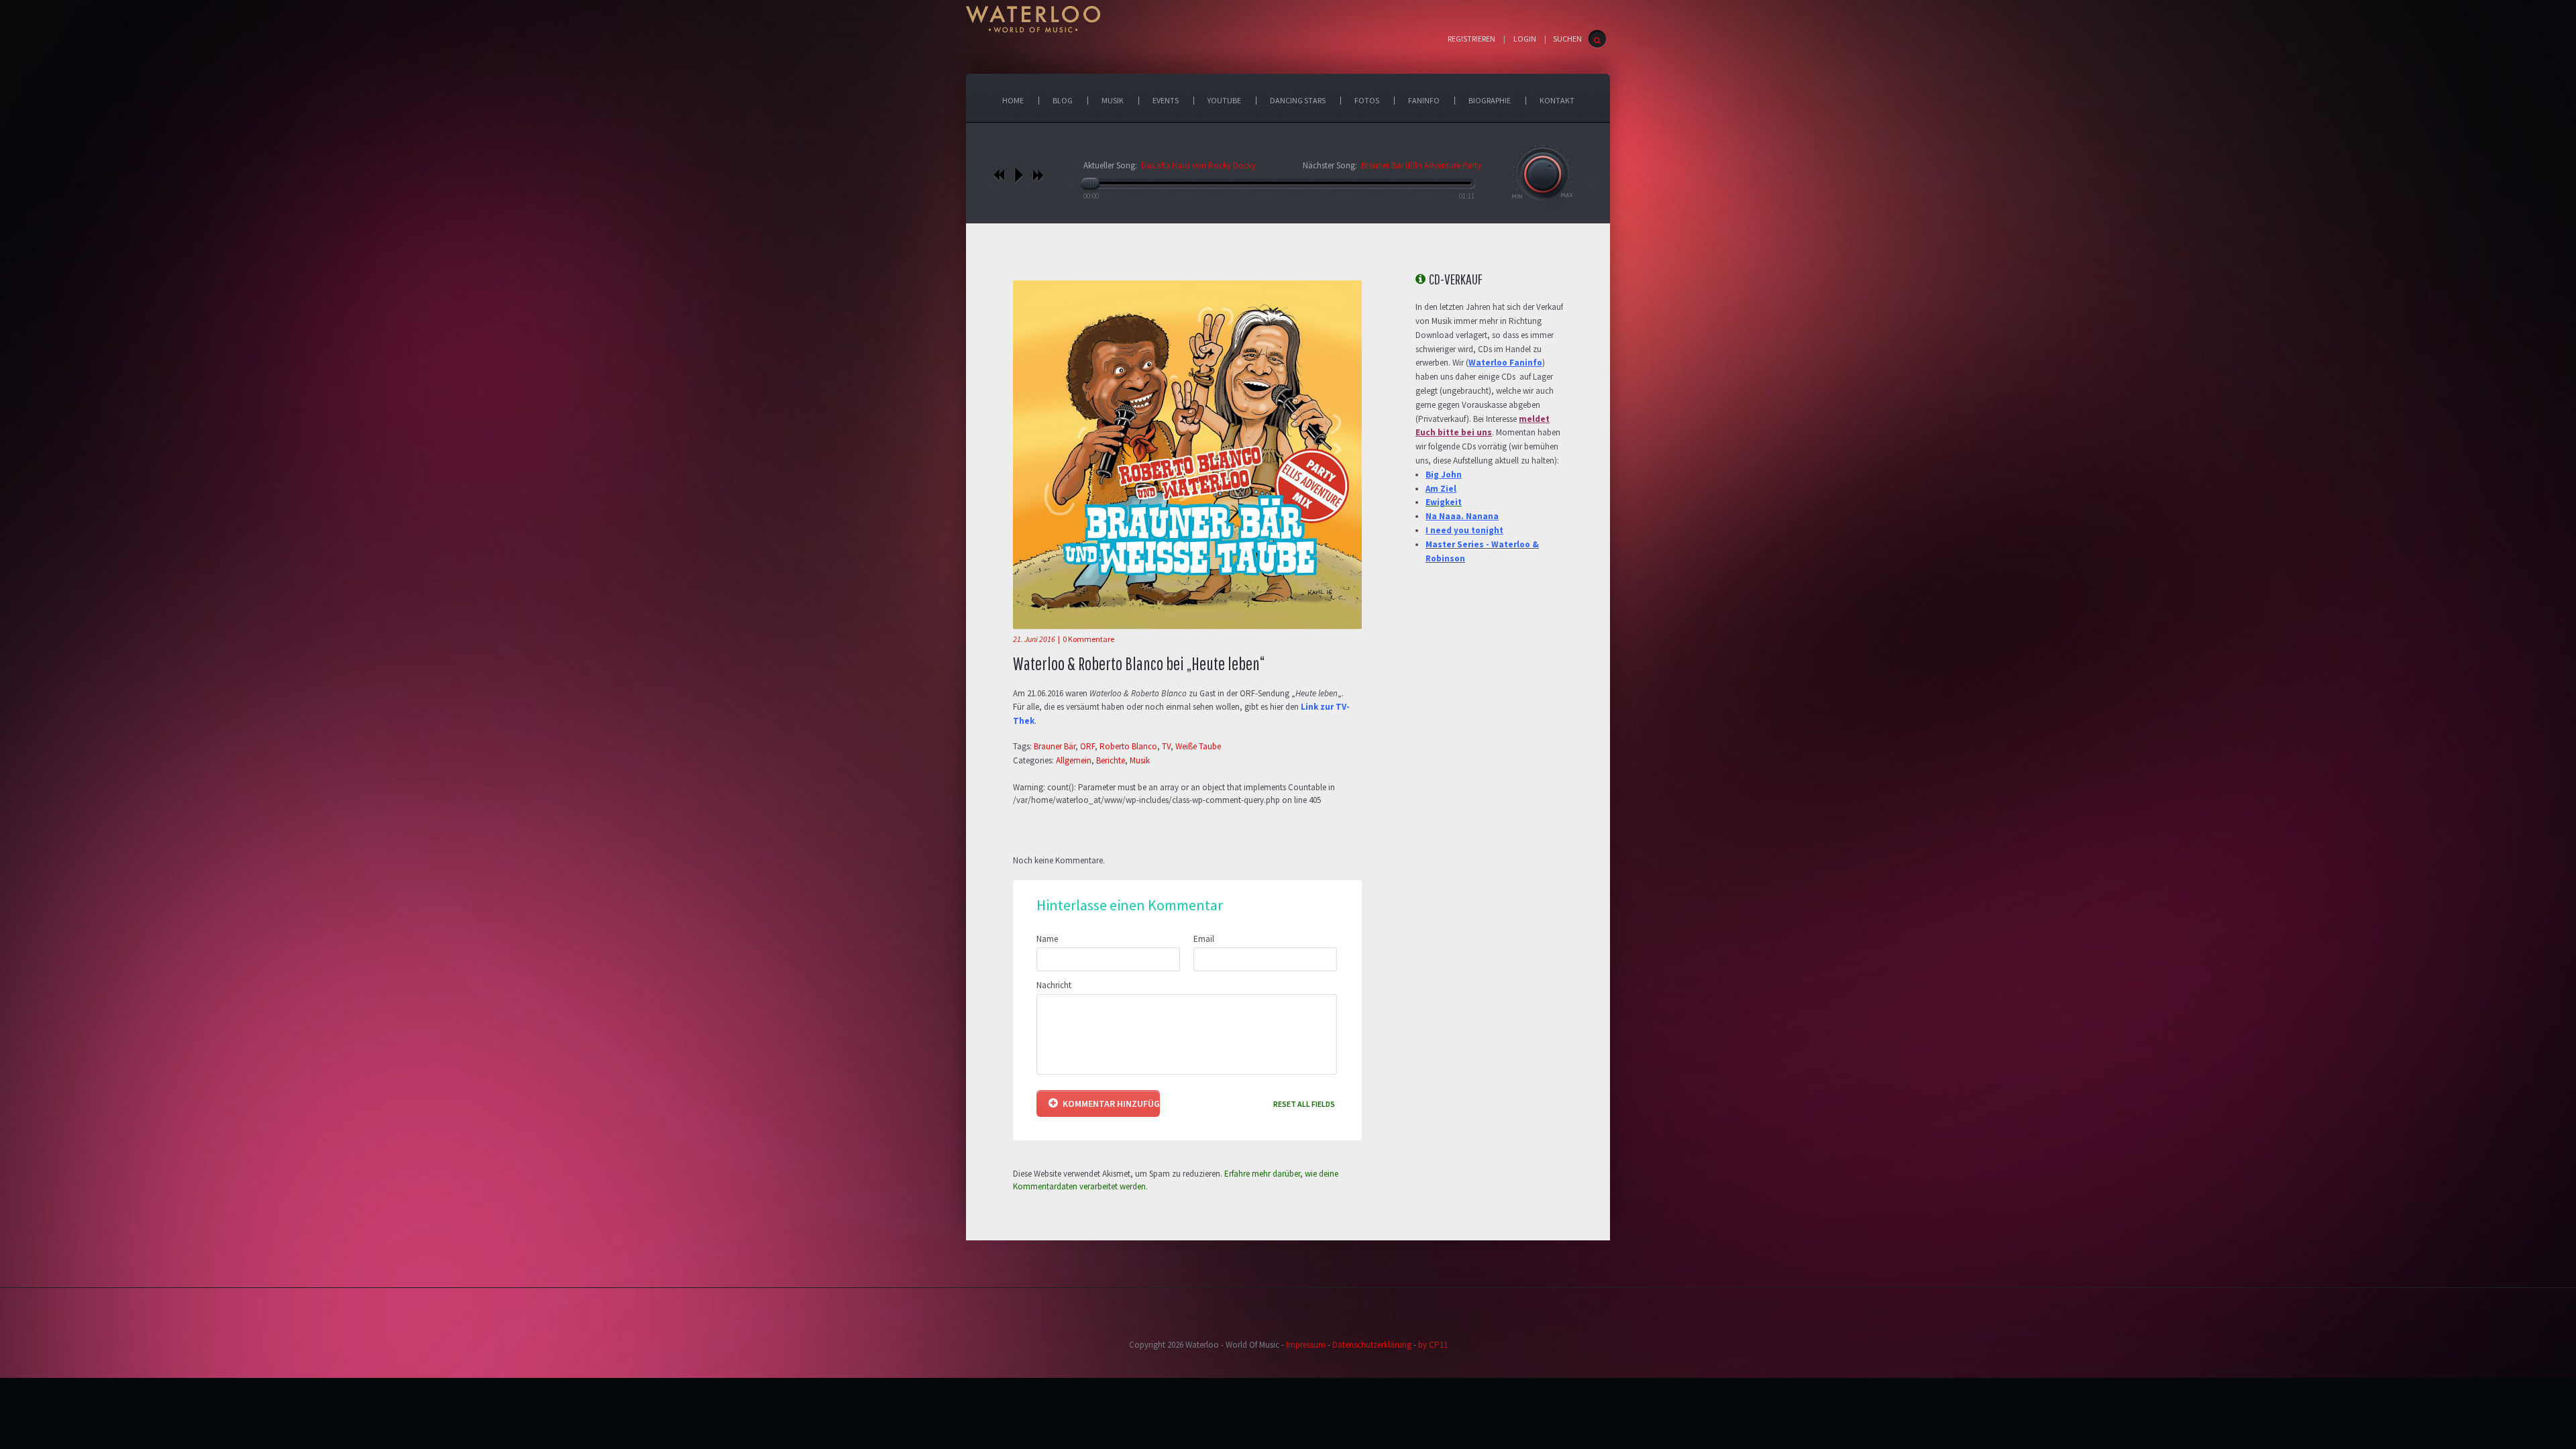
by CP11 (1433, 1345)
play (1019, 175)
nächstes (1038, 175)
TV (1166, 746)
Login (1525, 39)
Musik (1140, 760)
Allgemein (1074, 760)
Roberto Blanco (1128, 746)
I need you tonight (1464, 530)
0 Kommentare (1088, 639)
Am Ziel (1441, 489)
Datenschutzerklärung (1372, 1345)
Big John (1444, 475)
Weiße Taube (1198, 746)
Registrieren (1471, 39)
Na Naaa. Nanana (1462, 516)
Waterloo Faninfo (1505, 363)
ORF (1087, 746)
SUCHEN (1567, 39)
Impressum (1306, 1345)
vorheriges (999, 175)
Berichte (1111, 760)
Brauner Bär (1055, 746)
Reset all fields (1304, 1104)
